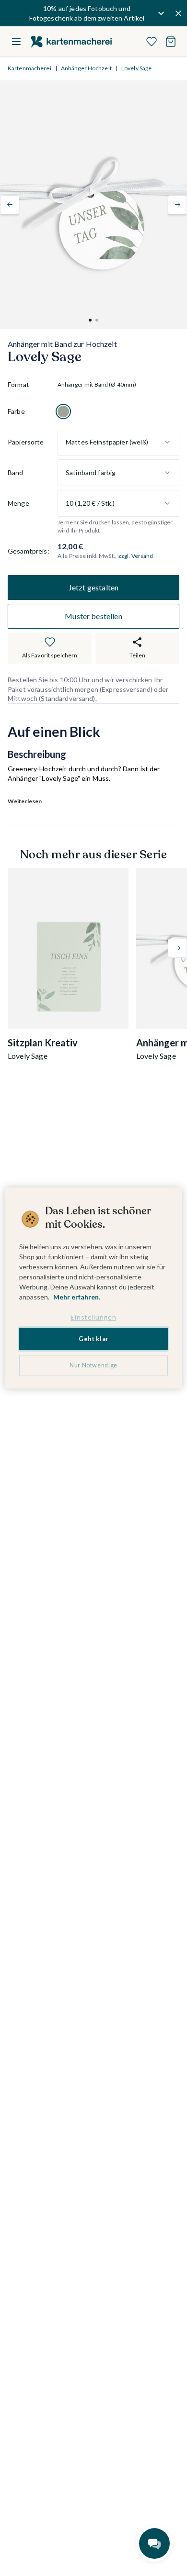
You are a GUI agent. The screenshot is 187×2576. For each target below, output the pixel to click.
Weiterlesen (25, 801)
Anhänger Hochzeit (86, 68)
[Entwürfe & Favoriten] (152, 42)
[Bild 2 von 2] (97, 320)
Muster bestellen (93, 616)
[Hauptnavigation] (16, 42)
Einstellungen (93, 1317)
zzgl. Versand (136, 556)
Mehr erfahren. (77, 1297)
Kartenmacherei (29, 68)
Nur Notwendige (93, 1365)
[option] (63, 411)
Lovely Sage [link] (136, 68)
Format (18, 384)
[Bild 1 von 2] (90, 320)
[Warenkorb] (171, 42)
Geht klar (93, 1339)
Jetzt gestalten (93, 587)
